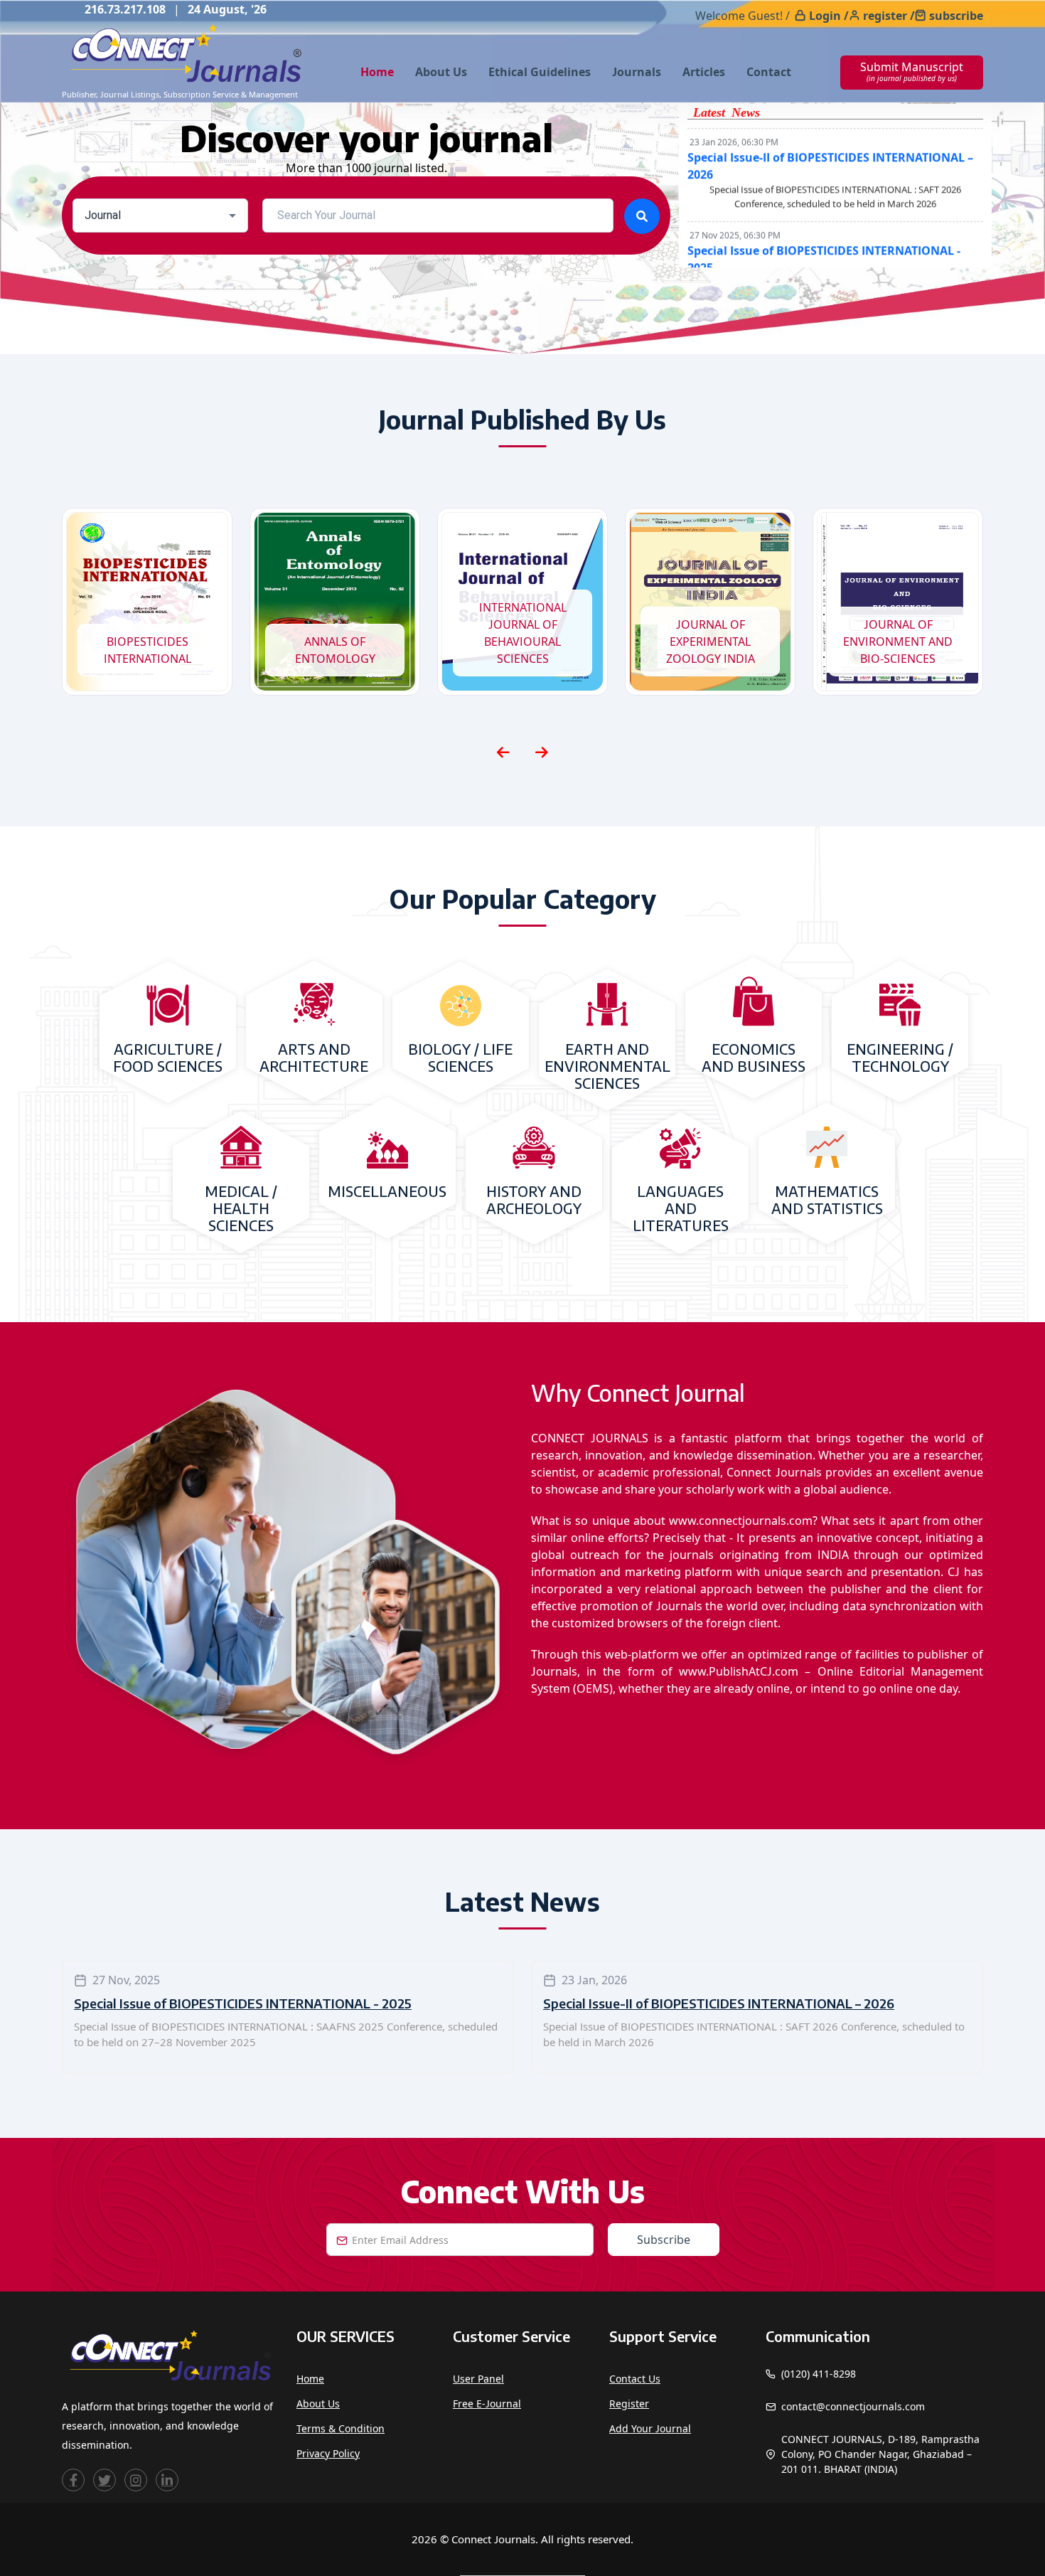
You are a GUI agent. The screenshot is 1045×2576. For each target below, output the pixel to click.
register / (889, 16)
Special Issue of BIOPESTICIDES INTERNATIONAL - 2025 (243, 2003)
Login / (829, 16)
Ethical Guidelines (540, 72)
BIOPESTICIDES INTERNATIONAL (148, 650)
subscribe (956, 16)
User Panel (478, 2379)
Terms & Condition (341, 2428)
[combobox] (160, 215)
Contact (769, 72)
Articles (704, 72)
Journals (637, 72)
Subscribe (664, 2240)
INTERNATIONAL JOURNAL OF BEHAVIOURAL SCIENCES (523, 633)
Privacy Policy (328, 2453)
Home (377, 72)
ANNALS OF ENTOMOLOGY (335, 650)
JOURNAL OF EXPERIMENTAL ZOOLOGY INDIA (711, 642)
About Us (441, 72)
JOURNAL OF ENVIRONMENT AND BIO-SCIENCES (898, 642)
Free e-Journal (487, 2404)
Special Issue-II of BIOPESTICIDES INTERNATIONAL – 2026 (719, 2003)
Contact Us (635, 2379)
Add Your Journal (650, 2428)
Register (629, 2404)
